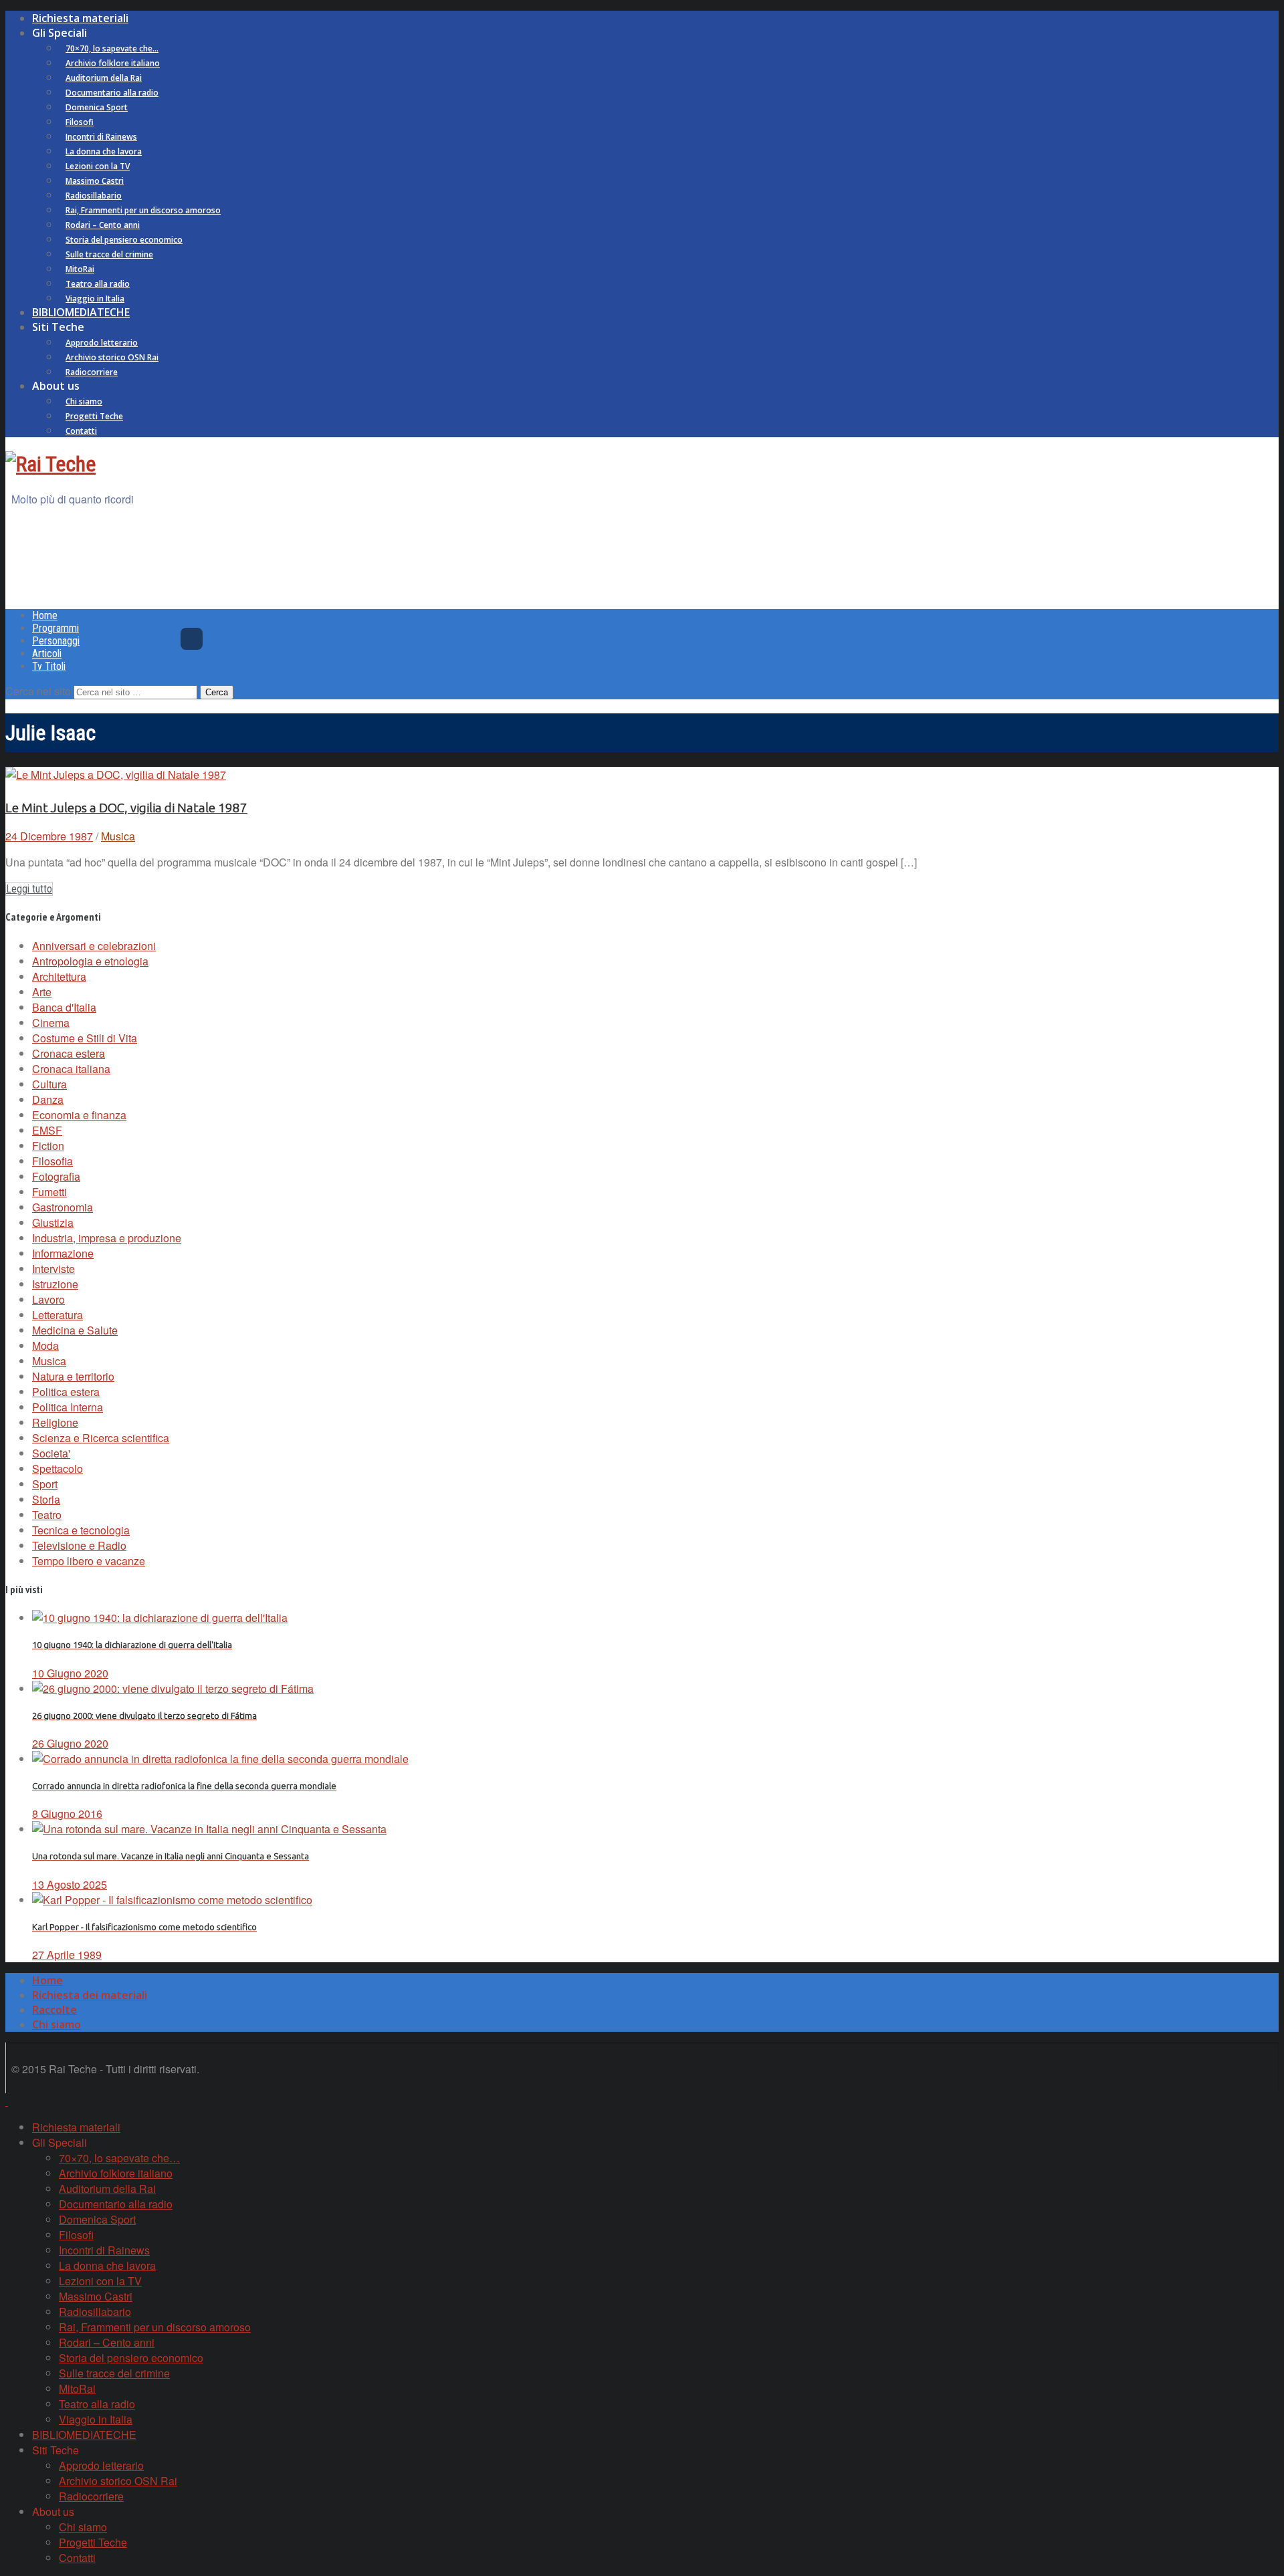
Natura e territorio (73, 1376)
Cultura (49, 1084)
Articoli (47, 654)
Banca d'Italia (64, 1007)
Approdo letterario (102, 343)
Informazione (63, 1253)
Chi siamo (84, 401)
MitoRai (80, 269)
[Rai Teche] (50, 464)
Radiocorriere (92, 372)
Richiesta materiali (80, 18)
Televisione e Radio (79, 1545)
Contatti (81, 431)
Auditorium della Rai (104, 78)
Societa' (51, 1453)
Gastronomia (63, 1207)
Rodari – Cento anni (103, 225)
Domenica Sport (97, 107)
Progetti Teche (94, 416)
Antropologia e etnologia (90, 961)
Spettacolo (58, 1469)
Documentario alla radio (112, 93)
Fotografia (56, 1176)
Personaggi (56, 641)
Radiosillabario (94, 196)
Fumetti (49, 1192)
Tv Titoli (49, 666)
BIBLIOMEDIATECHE (81, 312)
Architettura (59, 976)
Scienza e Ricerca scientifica (101, 1438)
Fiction (48, 1146)
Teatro (47, 1515)
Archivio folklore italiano (113, 63)
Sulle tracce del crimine (109, 254)
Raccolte (55, 2010)
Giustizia (53, 1222)
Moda (45, 1345)
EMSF (47, 1130)
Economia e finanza (79, 1115)
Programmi (56, 628)
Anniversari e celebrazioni (94, 946)
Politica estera (66, 1392)
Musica (118, 836)
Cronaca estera (69, 1053)
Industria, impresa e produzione (107, 1238)
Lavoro (48, 1299)
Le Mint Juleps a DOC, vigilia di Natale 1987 (126, 808)
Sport (45, 1484)
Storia (46, 1499)
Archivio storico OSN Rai (112, 357)
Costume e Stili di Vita (85, 1038)
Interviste (53, 1269)
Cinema (51, 1023)
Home (45, 615)
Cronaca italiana (71, 1069)
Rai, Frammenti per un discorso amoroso (143, 210)
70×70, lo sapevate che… (112, 48)
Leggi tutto (29, 889)
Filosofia (52, 1161)
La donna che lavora (104, 151)
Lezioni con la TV (98, 166)
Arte (42, 992)
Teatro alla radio (98, 284)
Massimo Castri (95, 181)
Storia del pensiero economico (124, 240)
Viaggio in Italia (95, 299)
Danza (48, 1099)
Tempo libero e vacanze (89, 1561)
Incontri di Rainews (101, 137)
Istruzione (55, 1284)
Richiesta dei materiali (90, 1995)
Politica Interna (68, 1407)
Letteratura (58, 1315)
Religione (55, 1422)
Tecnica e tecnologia (81, 1530)
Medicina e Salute (75, 1330)
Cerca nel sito (38, 691)
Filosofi (80, 122)
